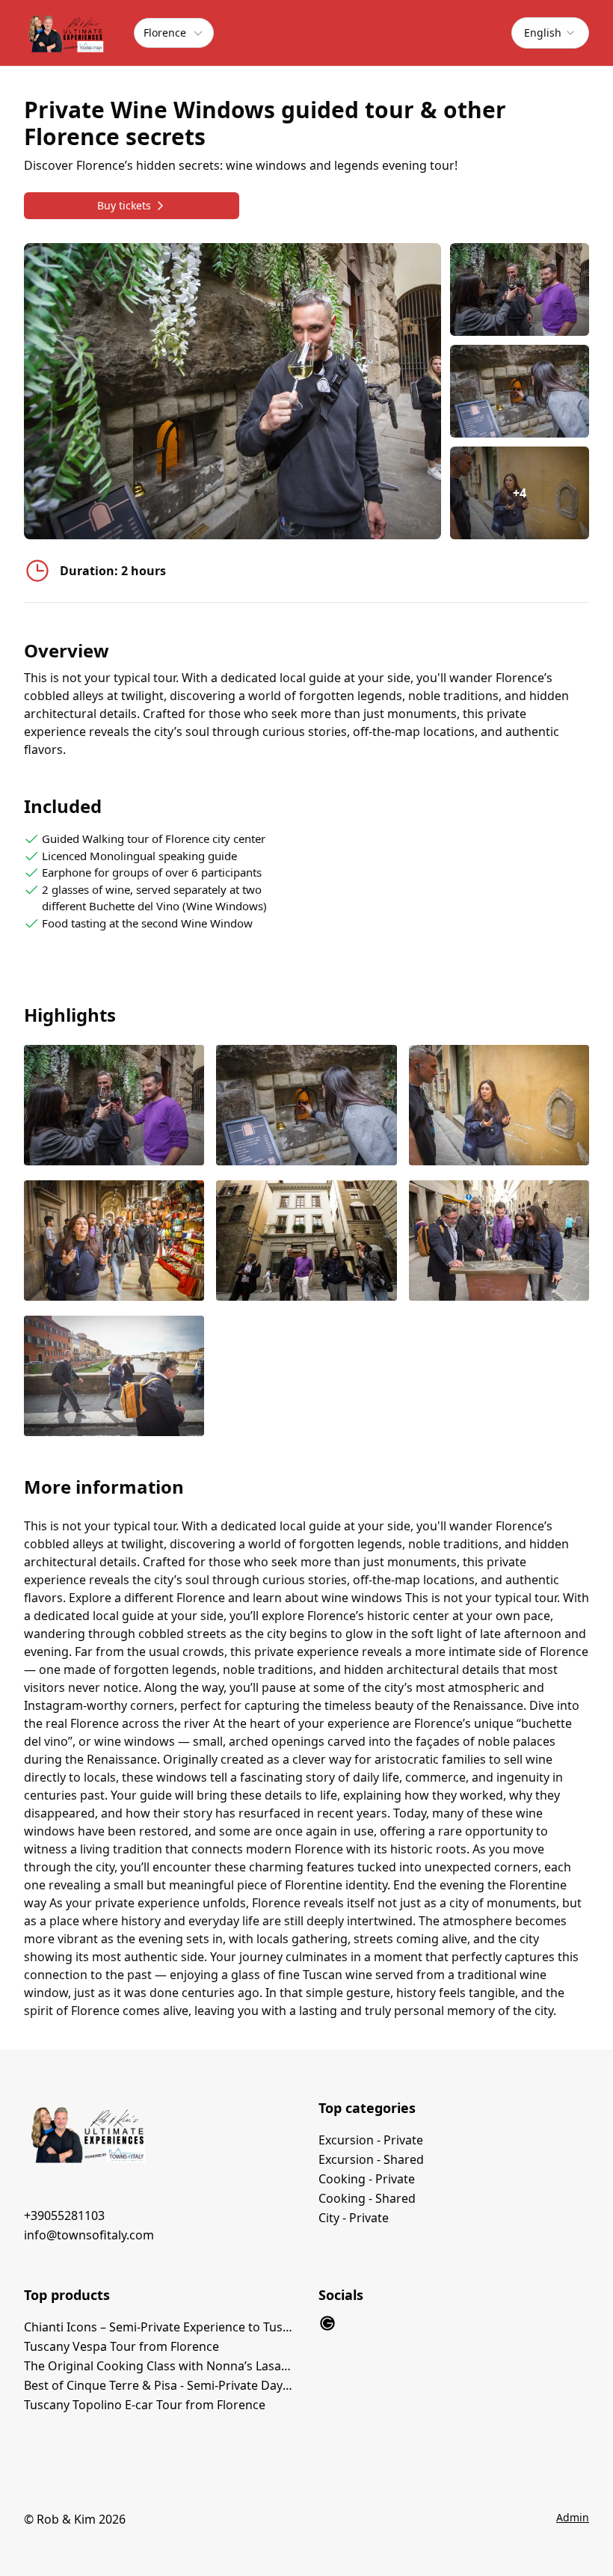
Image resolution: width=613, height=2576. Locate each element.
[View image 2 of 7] (520, 391)
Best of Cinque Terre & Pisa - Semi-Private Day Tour (159, 2385)
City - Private (354, 2218)
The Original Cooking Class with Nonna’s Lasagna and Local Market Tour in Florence (159, 2366)
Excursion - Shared (371, 2159)
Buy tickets (124, 205)
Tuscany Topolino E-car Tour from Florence (145, 2405)
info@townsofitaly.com (89, 2235)
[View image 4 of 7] (114, 1242)
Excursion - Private (371, 2140)
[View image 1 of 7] (520, 289)
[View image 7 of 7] (114, 1377)
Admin (573, 2517)
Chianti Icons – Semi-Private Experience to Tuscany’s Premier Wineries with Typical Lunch (159, 2327)
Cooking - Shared (367, 2198)
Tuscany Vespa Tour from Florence (121, 2346)
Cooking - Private (367, 2179)
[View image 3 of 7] (499, 1107)
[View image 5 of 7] (306, 1242)
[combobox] (550, 33)
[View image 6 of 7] (499, 1242)
